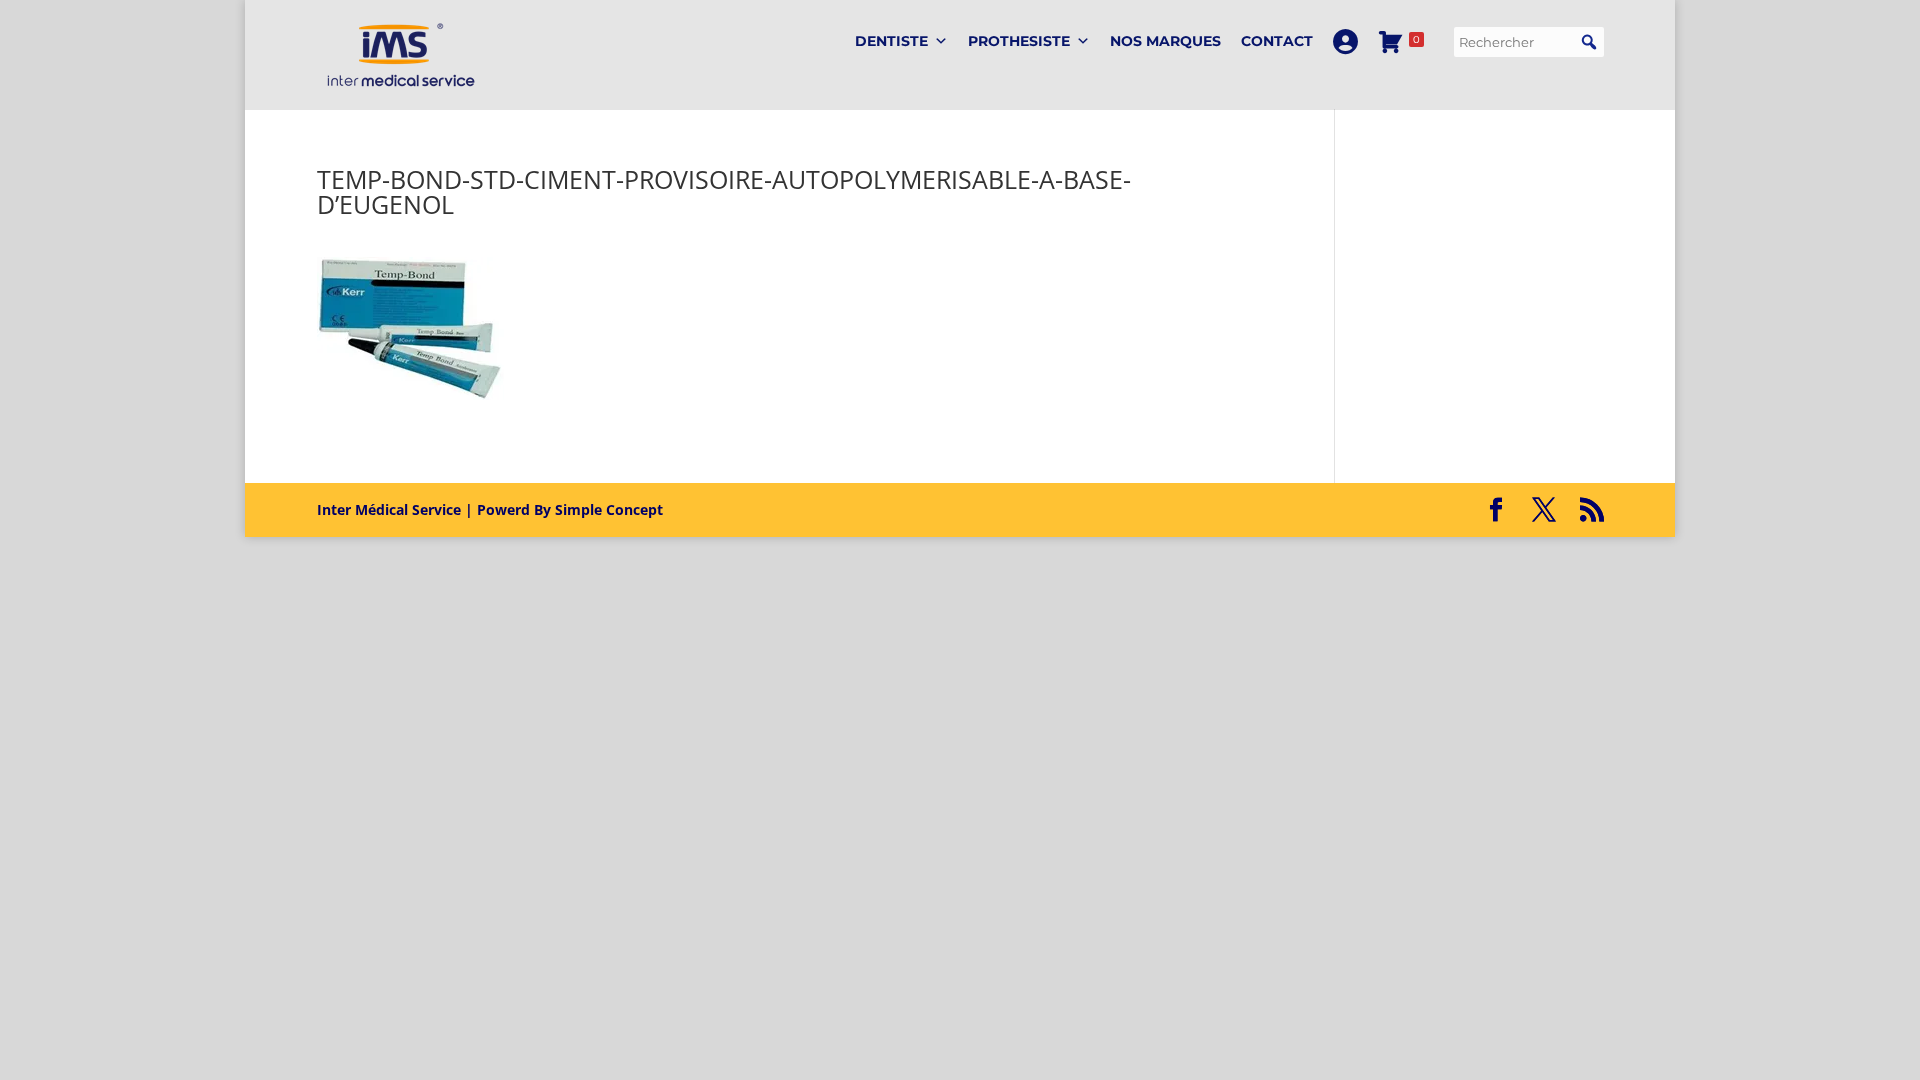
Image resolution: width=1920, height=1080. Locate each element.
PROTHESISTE (1019, 41)
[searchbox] (1529, 42)
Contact (1277, 41)
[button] (1589, 42)
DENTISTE (891, 41)
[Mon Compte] (1345, 41)
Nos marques (1165, 41)
